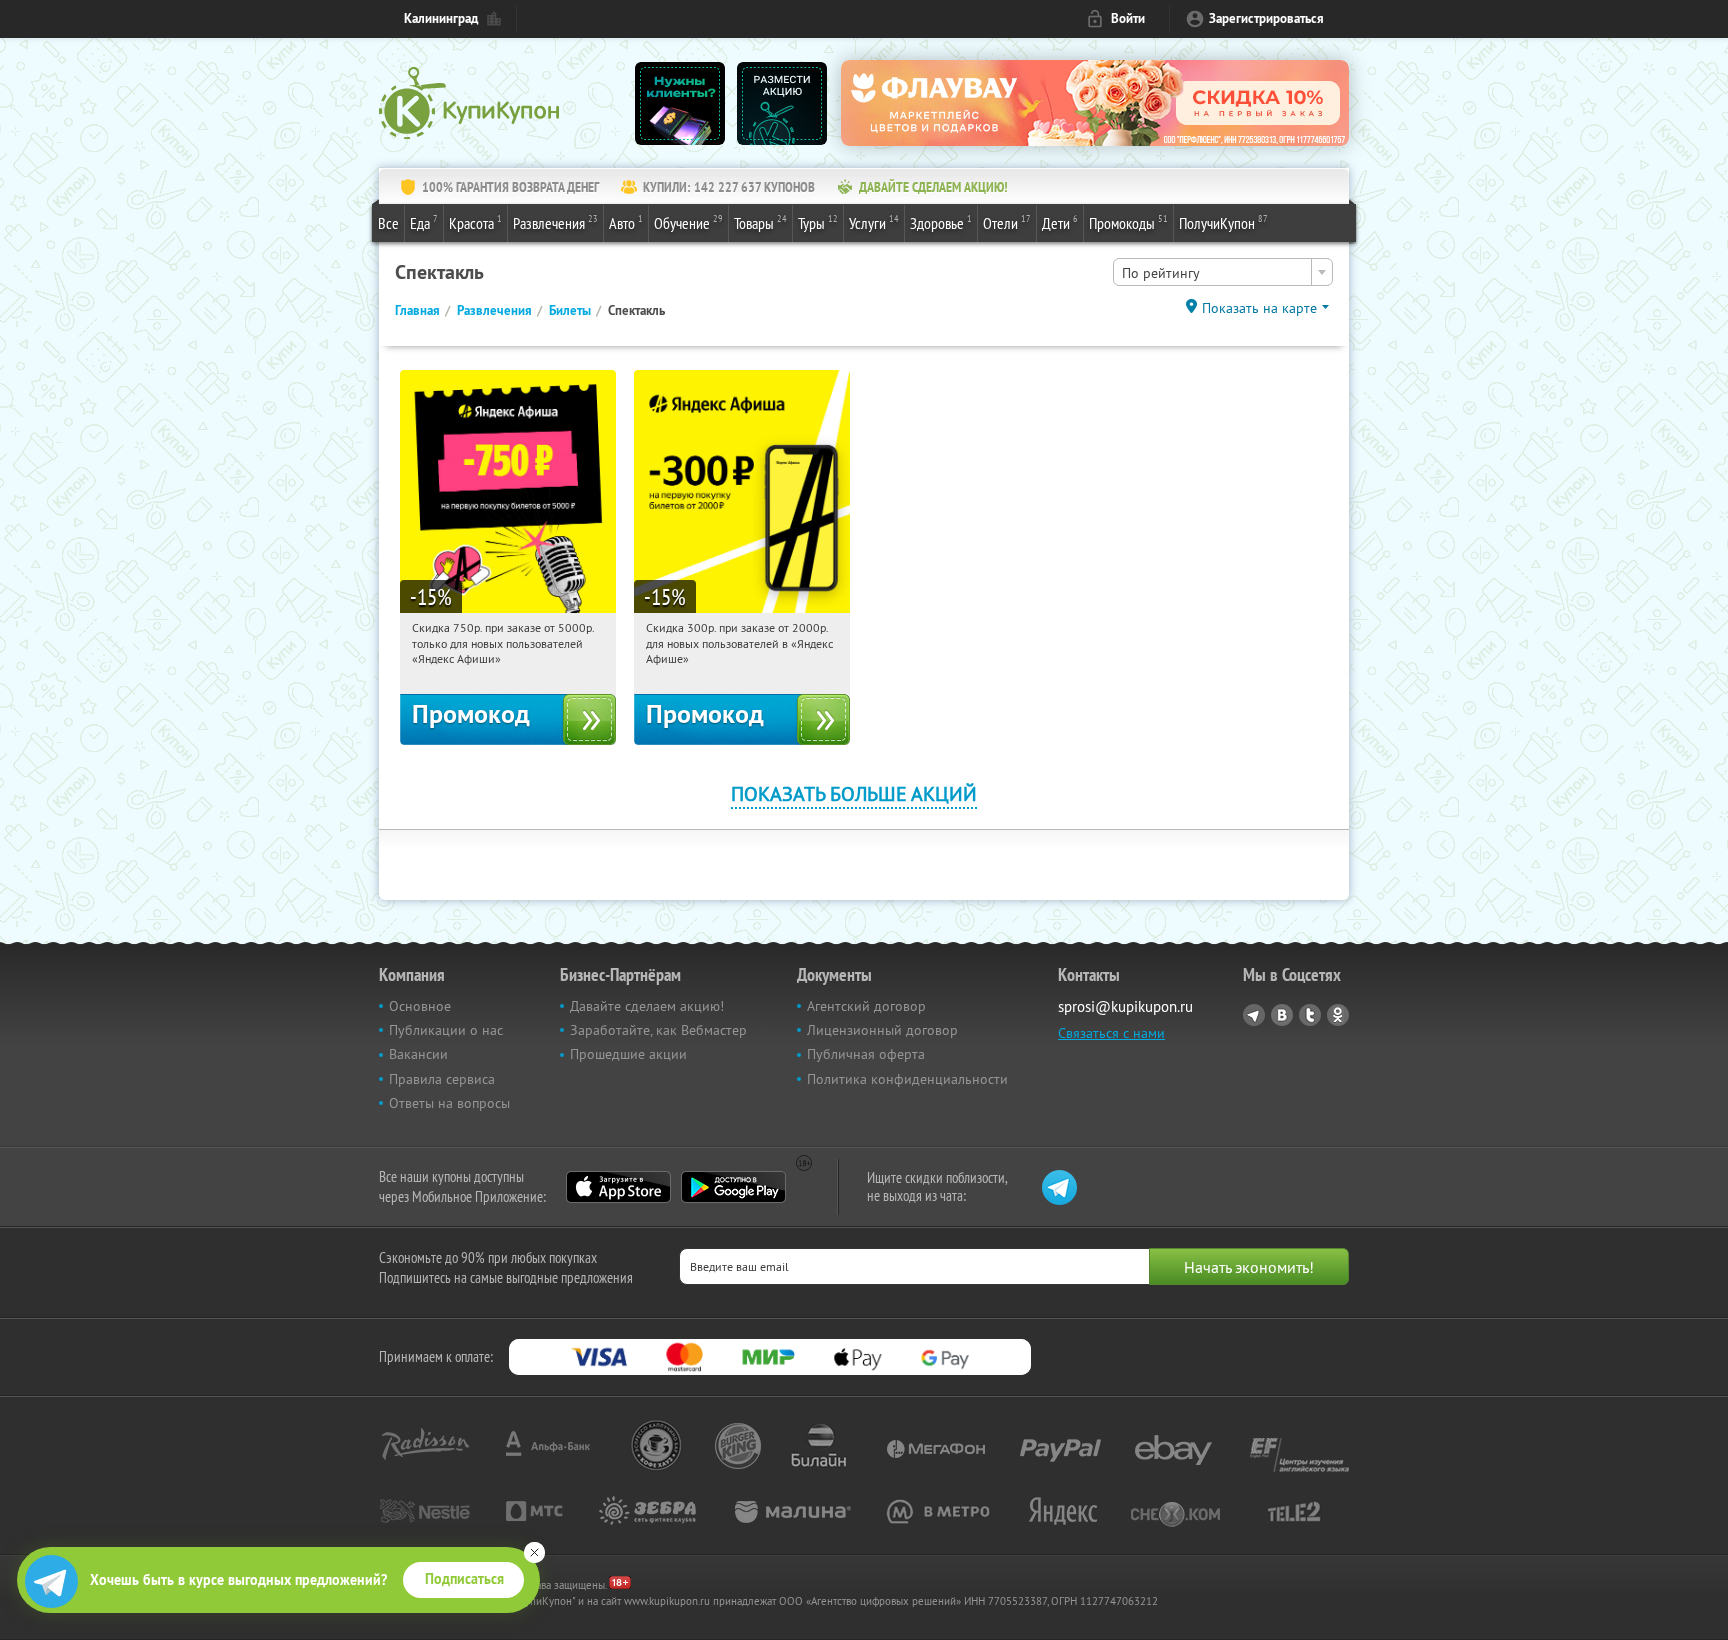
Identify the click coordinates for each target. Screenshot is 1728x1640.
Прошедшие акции (628, 1054)
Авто (626, 222)
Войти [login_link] (1128, 18)
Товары (760, 222)
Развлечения (555, 222)
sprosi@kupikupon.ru (1125, 1006)
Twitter (1310, 1015)
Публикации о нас (446, 1030)
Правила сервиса (442, 1079)
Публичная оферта (866, 1054)
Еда (424, 222)
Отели (1007, 222)
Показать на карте (1259, 308)
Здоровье (941, 222)
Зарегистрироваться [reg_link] (1266, 18)
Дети (1060, 222)
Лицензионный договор (882, 1030)
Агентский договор (866, 1006)
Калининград (441, 18)
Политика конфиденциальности (907, 1079)
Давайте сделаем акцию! (647, 1006)
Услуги (874, 222)
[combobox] (1223, 272)
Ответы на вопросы (449, 1103)
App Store (618, 1187)
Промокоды (1128, 222)
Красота (475, 222)
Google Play (733, 1187)
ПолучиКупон (1223, 222)
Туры (818, 222)
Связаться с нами (1111, 1033)
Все (388, 223)
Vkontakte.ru (1282, 1015)
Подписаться (464, 1579)
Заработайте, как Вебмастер (658, 1030)
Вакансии (418, 1054)
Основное (420, 1006)
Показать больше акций (854, 793)
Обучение (688, 222)
